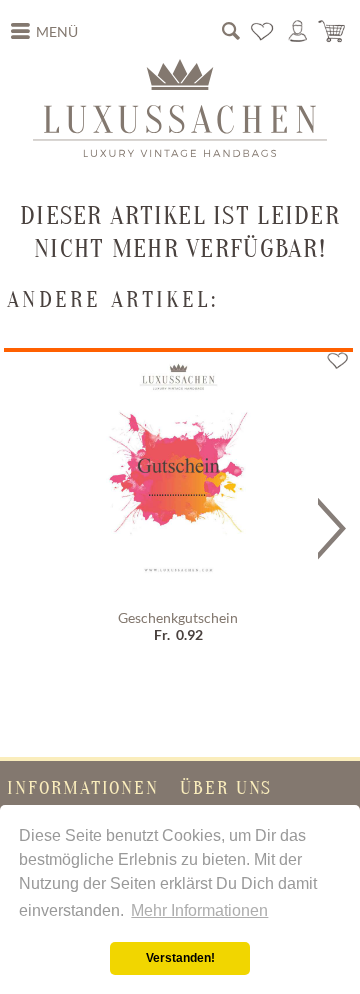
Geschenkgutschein (178, 618)
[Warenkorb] (333, 31)
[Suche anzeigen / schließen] (231, 31)
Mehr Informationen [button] (199, 910)
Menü (57, 32)
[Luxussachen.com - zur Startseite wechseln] (180, 108)
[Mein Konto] (298, 31)
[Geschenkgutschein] (178, 477)
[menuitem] (45, 32)
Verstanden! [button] (180, 958)
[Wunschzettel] (263, 31)
